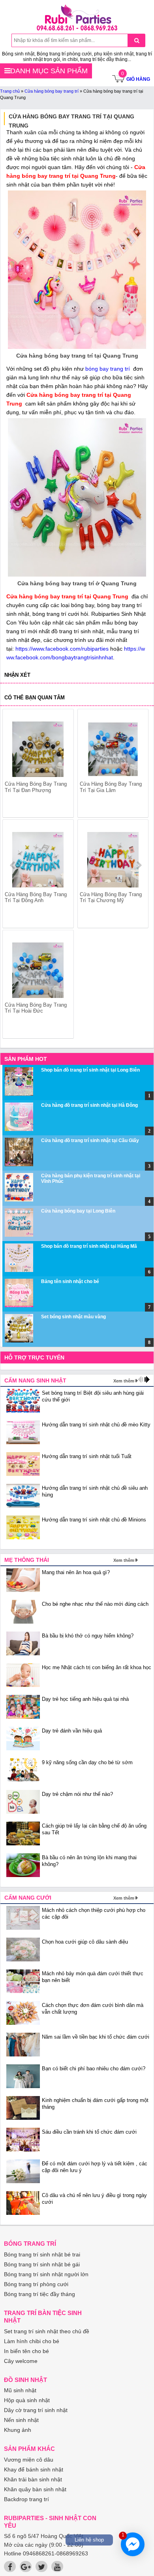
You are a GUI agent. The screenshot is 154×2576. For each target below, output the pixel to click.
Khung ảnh (18, 2430)
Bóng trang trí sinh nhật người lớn (46, 2274)
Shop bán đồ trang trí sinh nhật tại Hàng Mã (89, 1246)
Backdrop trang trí (26, 2499)
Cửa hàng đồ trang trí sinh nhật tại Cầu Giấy (90, 1140)
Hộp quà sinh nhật (27, 2400)
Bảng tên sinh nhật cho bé (70, 1281)
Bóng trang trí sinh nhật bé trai (42, 2254)
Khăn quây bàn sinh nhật (35, 2489)
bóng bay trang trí (108, 369)
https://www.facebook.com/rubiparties (62, 649)
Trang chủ (10, 91)
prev (13, 865)
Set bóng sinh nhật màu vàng (73, 1317)
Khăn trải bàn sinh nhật (33, 2479)
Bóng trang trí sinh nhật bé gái (42, 2264)
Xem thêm (124, 1381)
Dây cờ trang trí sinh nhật (36, 2410)
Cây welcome (21, 2361)
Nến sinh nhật (21, 2420)
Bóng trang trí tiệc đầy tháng (39, 2294)
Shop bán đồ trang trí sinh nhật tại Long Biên (90, 1070)
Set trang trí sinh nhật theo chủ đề (47, 2331)
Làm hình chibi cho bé (32, 2341)
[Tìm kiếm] (136, 40)
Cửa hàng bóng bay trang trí (52, 91)
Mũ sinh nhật (20, 2390)
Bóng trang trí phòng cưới (36, 2284)
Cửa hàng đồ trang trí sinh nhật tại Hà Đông (89, 1105)
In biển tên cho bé (26, 2351)
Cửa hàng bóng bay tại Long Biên (78, 1211)
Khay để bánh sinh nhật (34, 2469)
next (139, 865)
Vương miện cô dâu (29, 2460)
